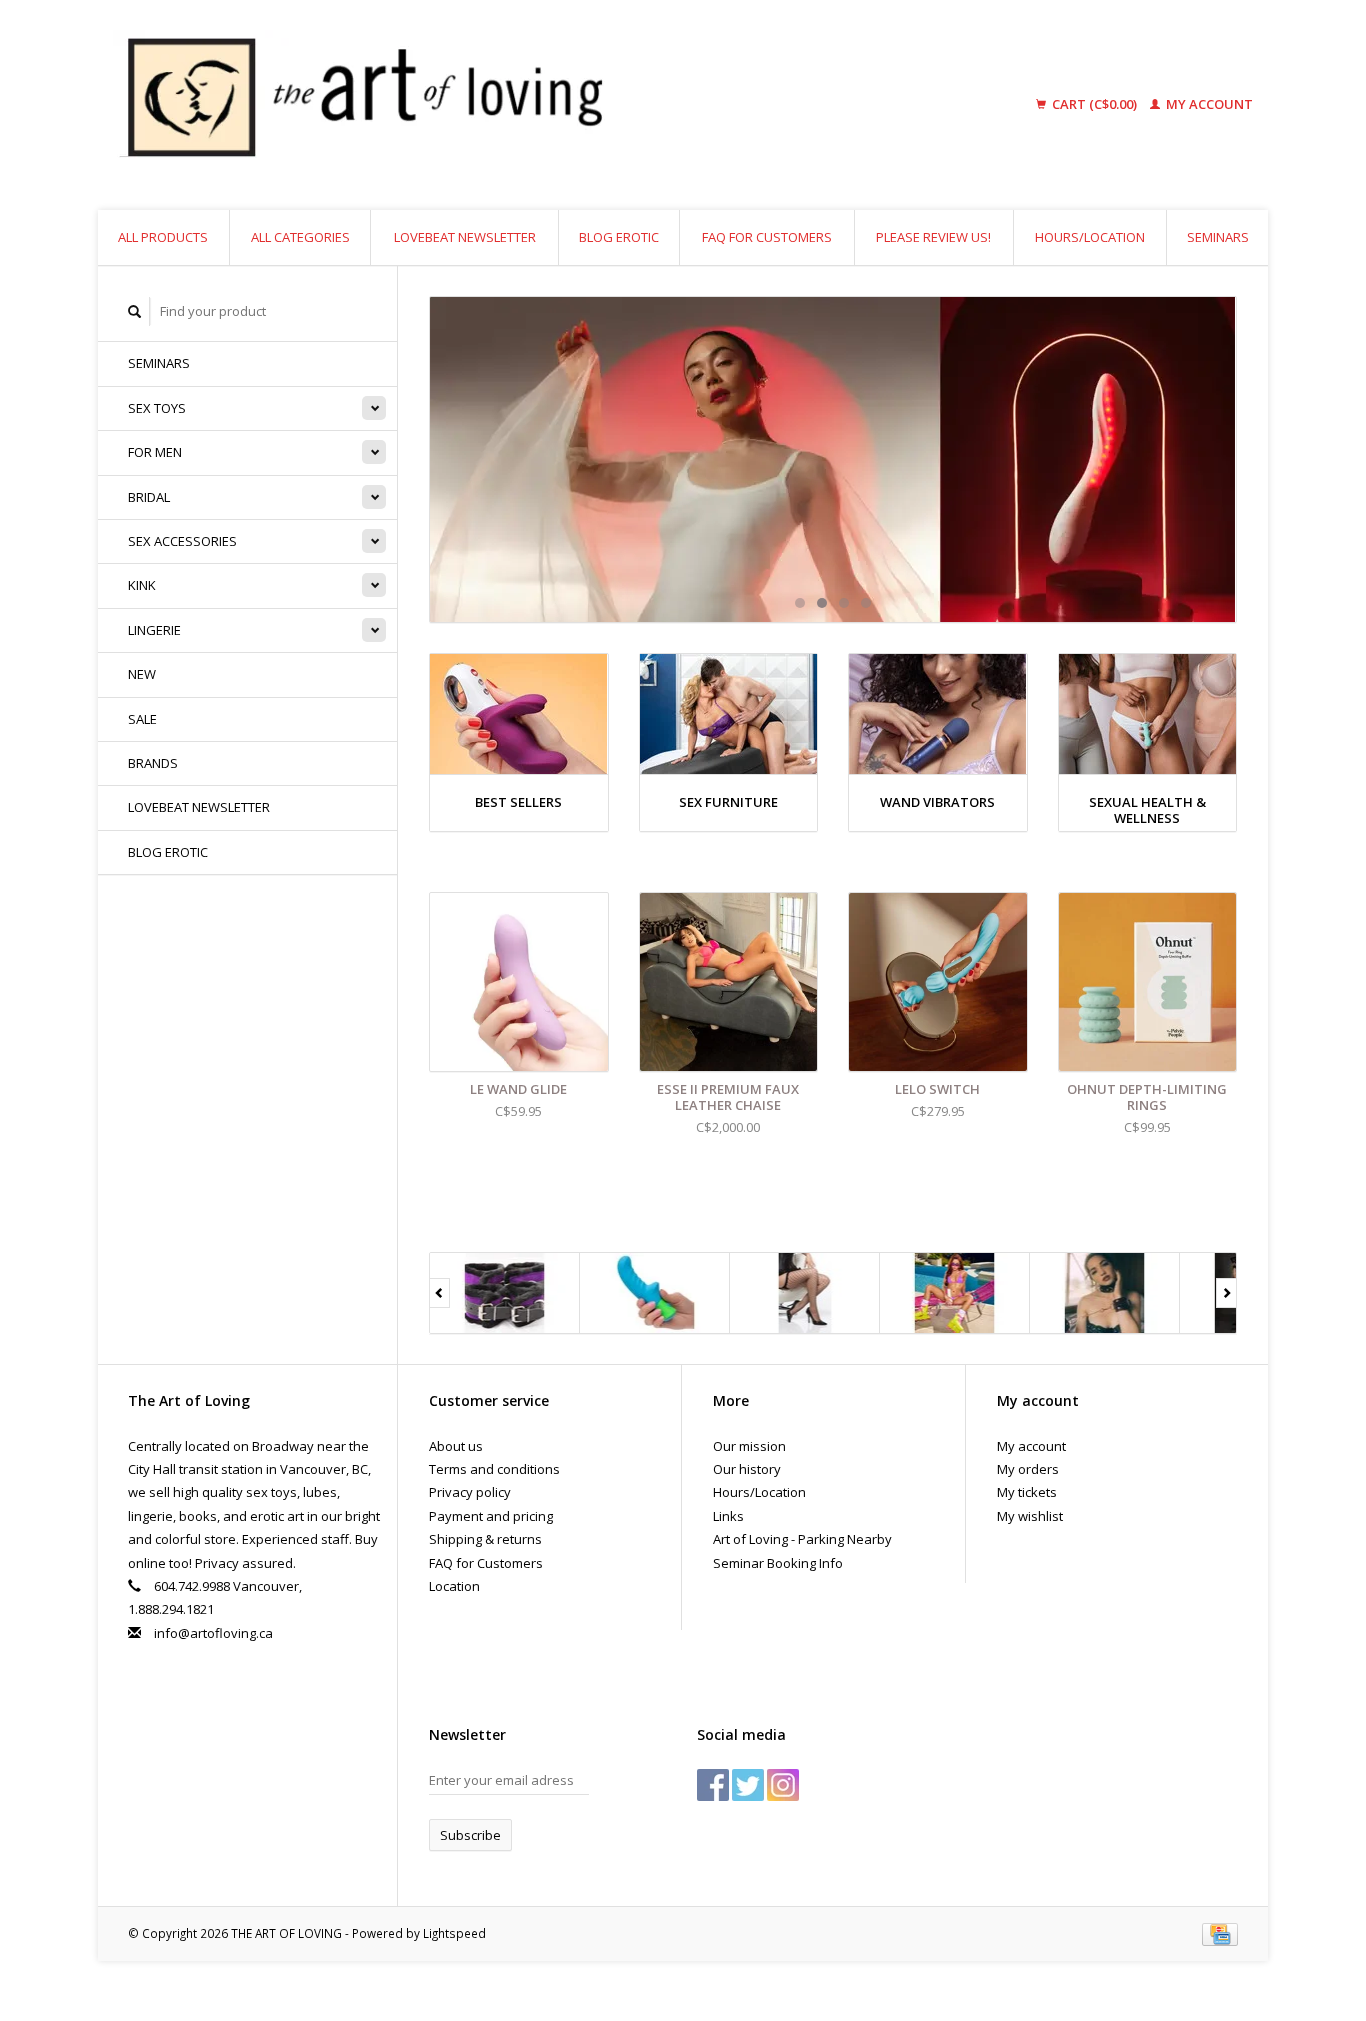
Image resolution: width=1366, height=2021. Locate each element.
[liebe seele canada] (1105, 1293)
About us (456, 1446)
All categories (300, 237)
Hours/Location (1090, 237)
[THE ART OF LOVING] (517, 105)
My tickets (1027, 1492)
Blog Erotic (619, 237)
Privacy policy (470, 1492)
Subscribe (470, 1835)
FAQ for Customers (767, 237)
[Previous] (439, 1293)
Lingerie (154, 630)
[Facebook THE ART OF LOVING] (713, 1785)
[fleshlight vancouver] (955, 1293)
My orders (1028, 1469)
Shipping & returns (485, 1539)
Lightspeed (454, 1933)
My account (1208, 104)
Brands (153, 763)
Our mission (749, 1446)
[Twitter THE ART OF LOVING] (748, 1785)
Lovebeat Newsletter (465, 237)
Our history (747, 1469)
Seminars (1218, 237)
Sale (142, 719)
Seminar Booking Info (778, 1563)
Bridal (149, 497)
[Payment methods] (1220, 1933)
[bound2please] (505, 1293)
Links (728, 1516)
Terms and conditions (494, 1469)
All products (163, 237)
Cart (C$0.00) (1094, 104)
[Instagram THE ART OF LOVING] (783, 1785)
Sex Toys (157, 408)
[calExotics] (655, 1293)
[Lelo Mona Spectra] (833, 459)
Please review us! (933, 237)
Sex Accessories (182, 541)
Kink (142, 585)
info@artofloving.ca (213, 1633)
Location (454, 1586)
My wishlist (1030, 1516)
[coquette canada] (805, 1293)
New (142, 674)
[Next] (1226, 1293)
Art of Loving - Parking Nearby (802, 1539)
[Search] (135, 311)
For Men (155, 452)
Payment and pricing (491, 1516)
